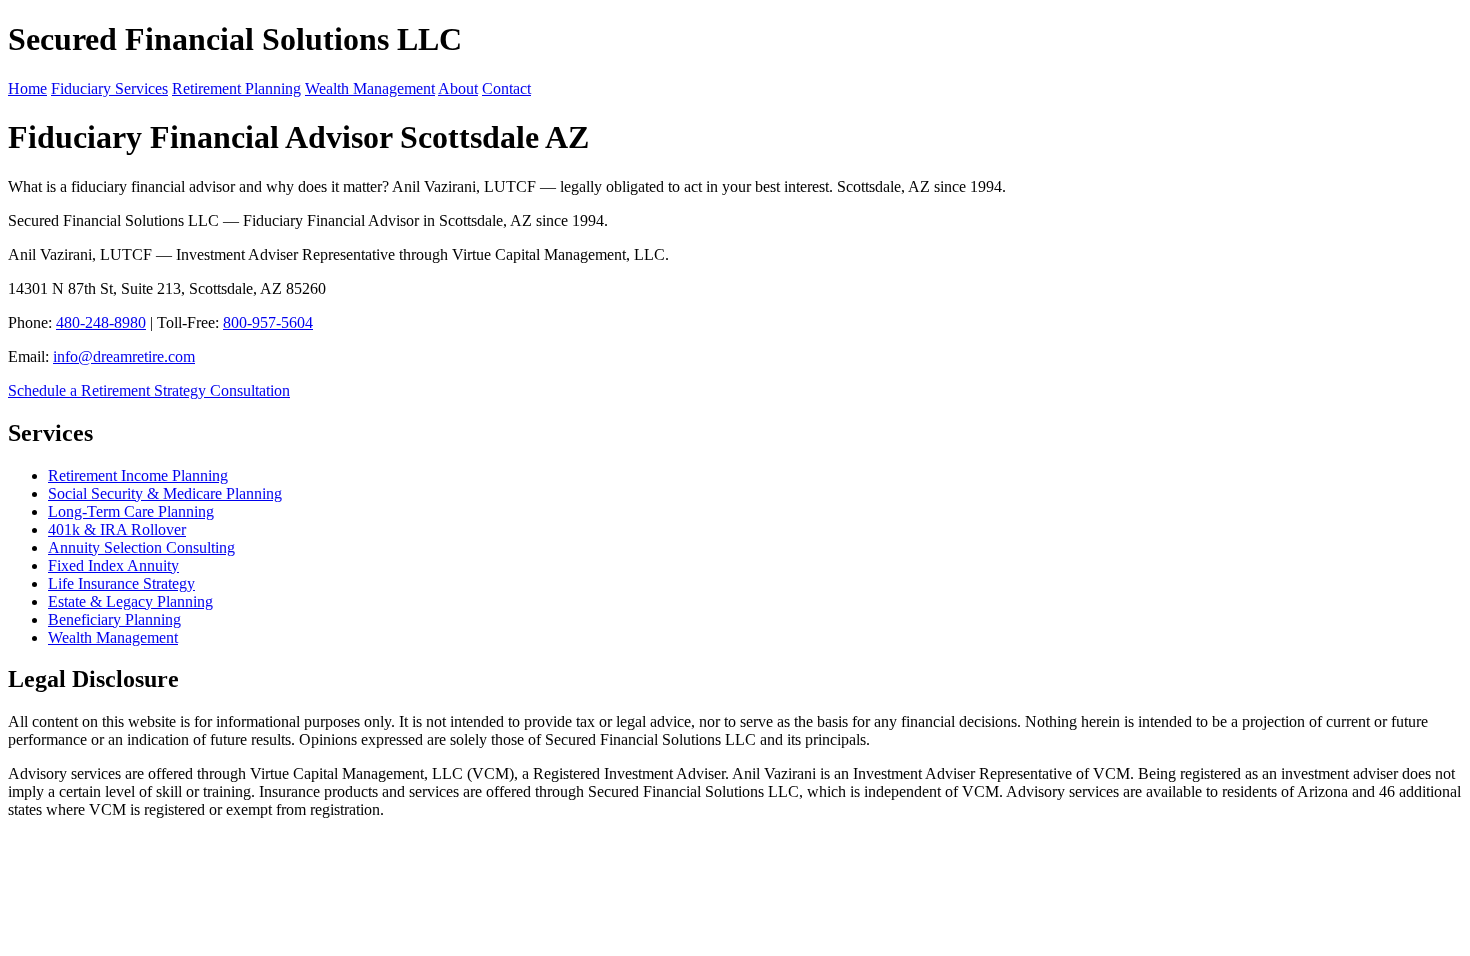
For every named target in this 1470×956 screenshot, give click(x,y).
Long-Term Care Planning (131, 511)
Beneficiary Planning (114, 619)
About (458, 88)
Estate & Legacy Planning (130, 601)
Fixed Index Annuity (113, 565)
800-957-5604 (268, 322)
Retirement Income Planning (138, 475)
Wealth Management (370, 88)
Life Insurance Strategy (121, 583)
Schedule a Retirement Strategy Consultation (149, 390)
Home (27, 88)
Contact (506, 88)
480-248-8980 (101, 322)
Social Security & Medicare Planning (165, 493)
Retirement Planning (236, 88)
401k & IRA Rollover (117, 529)
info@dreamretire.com (124, 356)
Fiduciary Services (109, 88)
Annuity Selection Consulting (141, 547)
